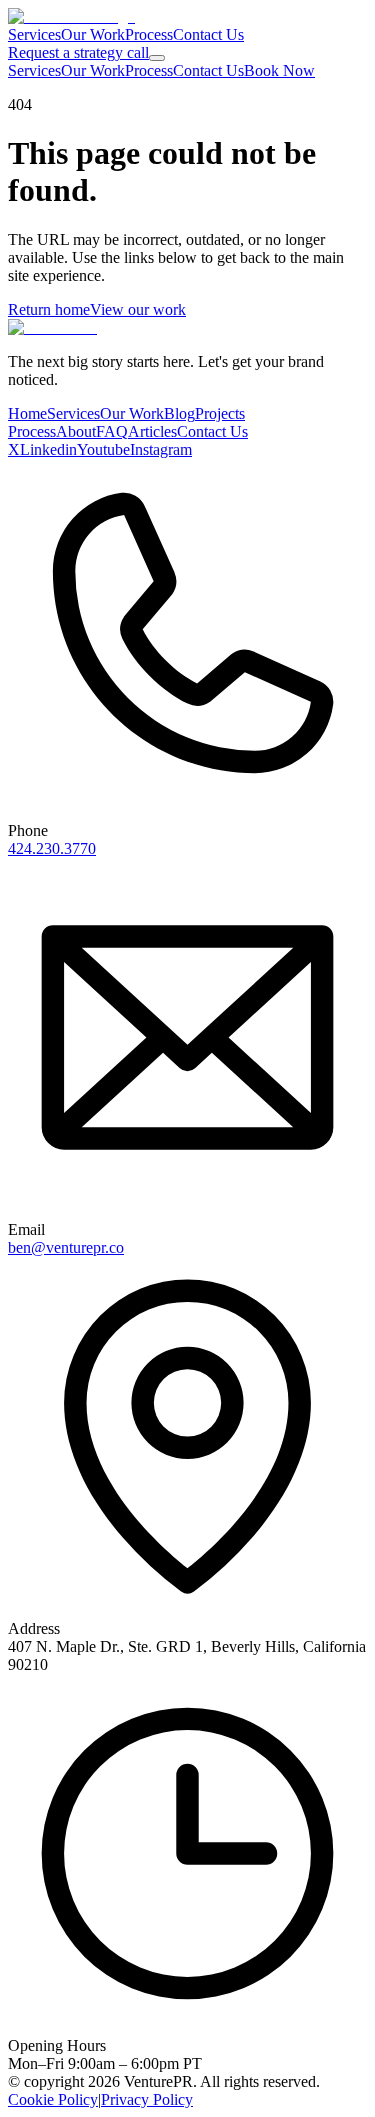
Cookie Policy (53, 2099)
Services (34, 34)
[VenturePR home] (71, 16)
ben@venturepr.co (66, 1247)
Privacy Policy (147, 2099)
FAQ (112, 431)
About (76, 431)
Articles (152, 431)
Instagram (161, 449)
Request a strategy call (78, 52)
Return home (49, 309)
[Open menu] (157, 58)
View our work (138, 309)
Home (27, 413)
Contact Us (208, 34)
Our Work (93, 34)
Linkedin (48, 449)
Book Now (279, 70)
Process (149, 34)
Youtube (103, 449)
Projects (220, 413)
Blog (179, 413)
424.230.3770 (52, 848)
